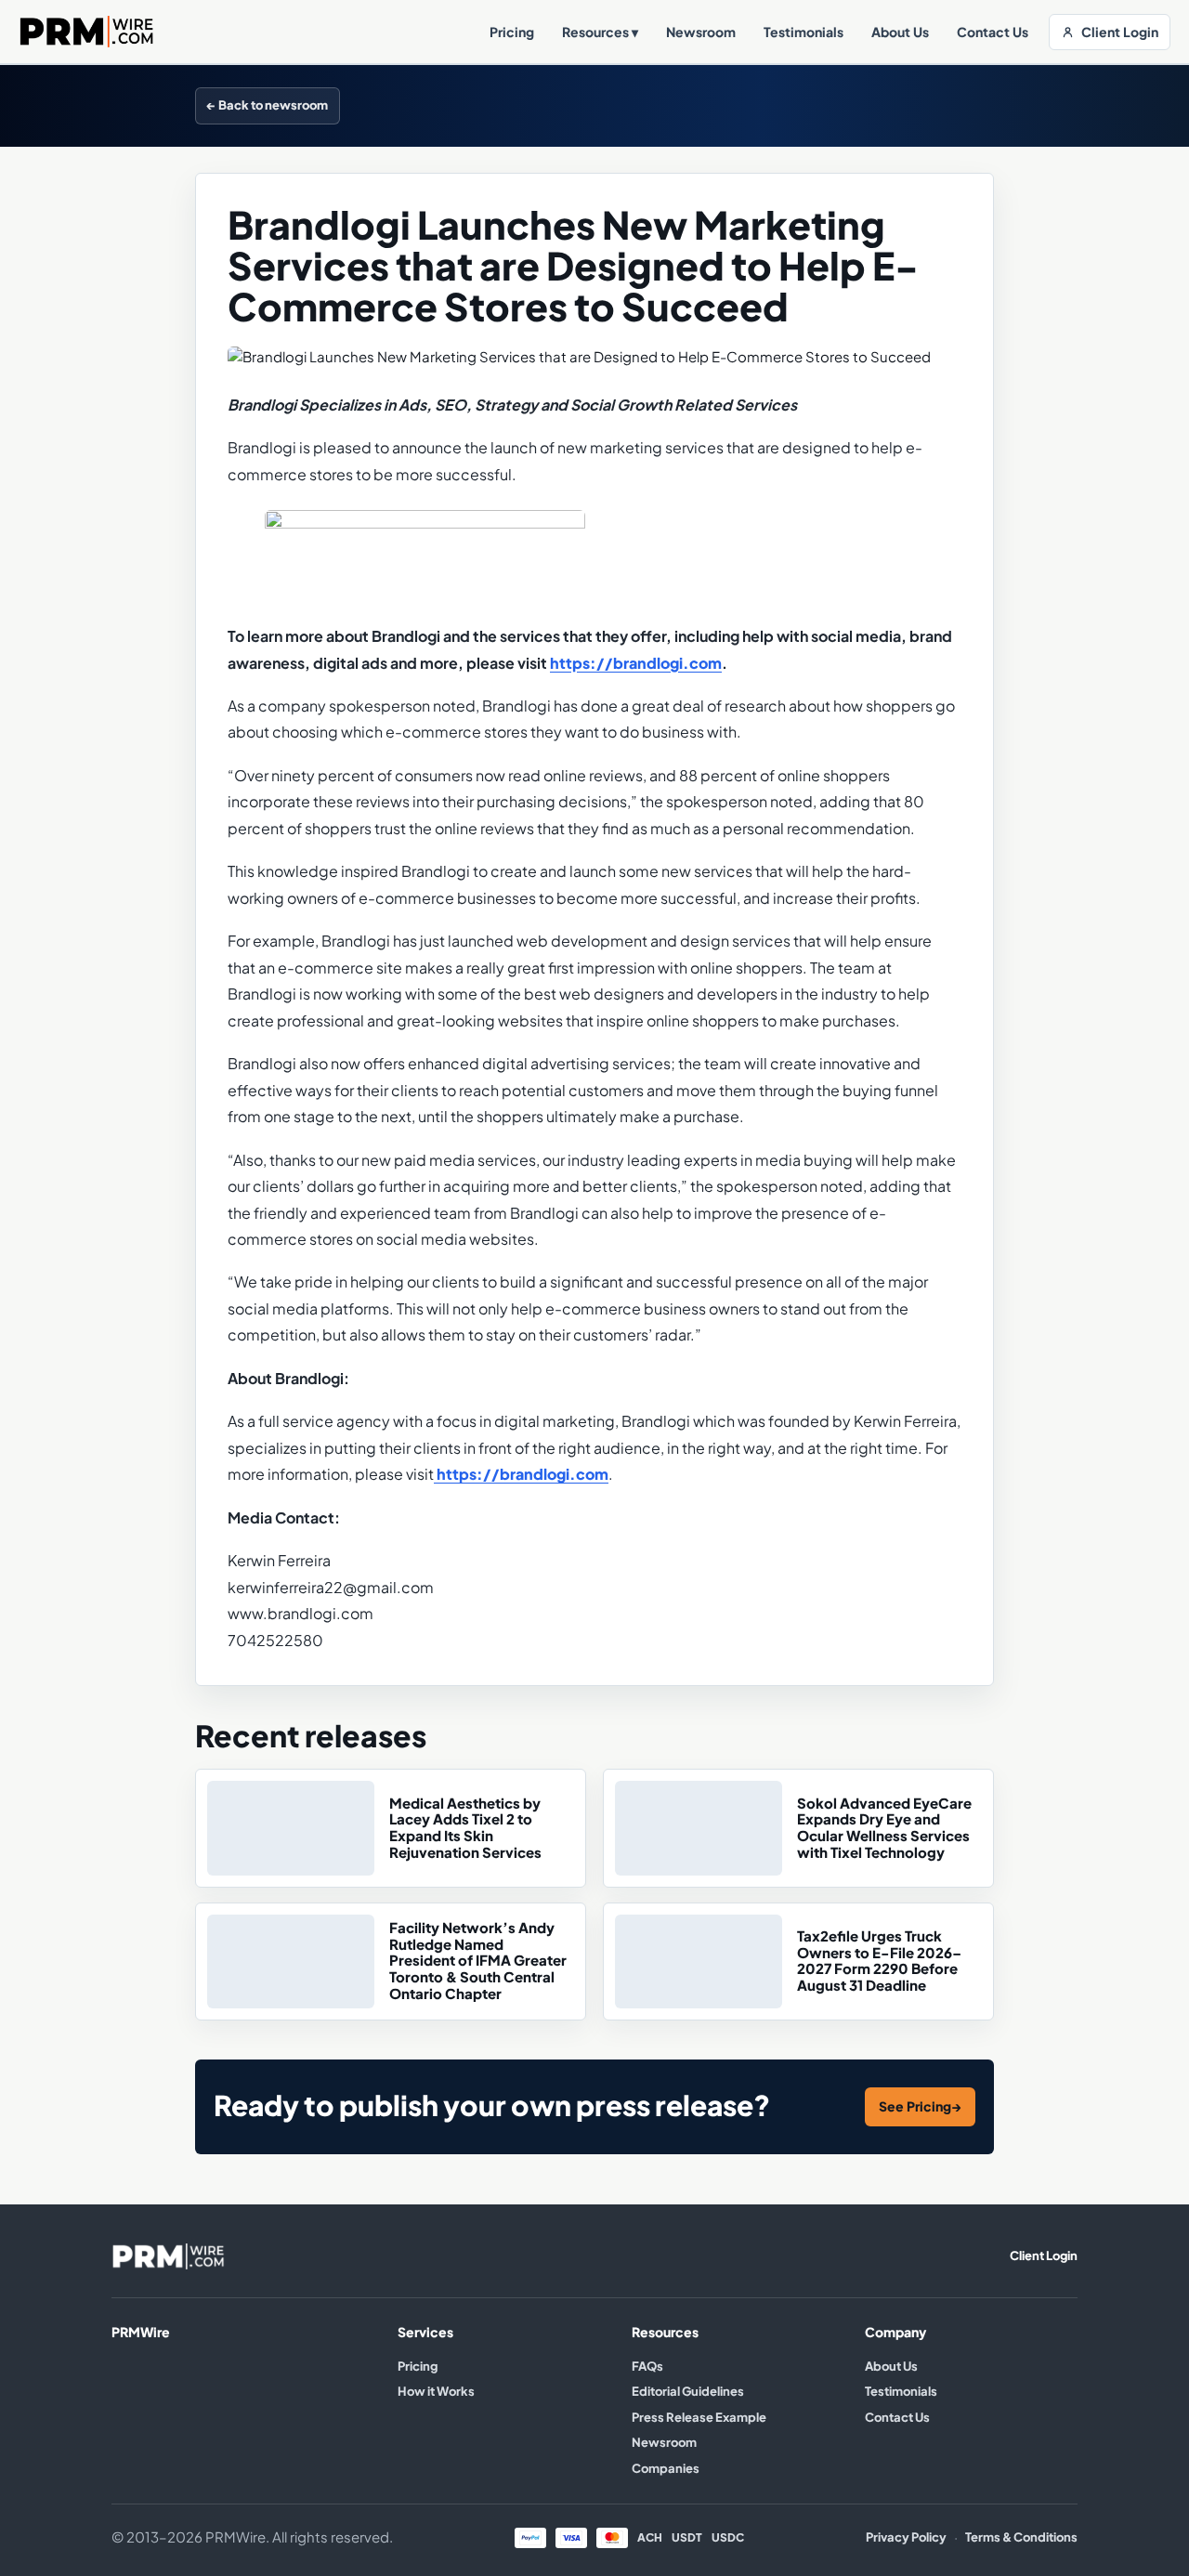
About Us (900, 32)
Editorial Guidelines (688, 2391)
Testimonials (804, 32)
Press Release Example (699, 2417)
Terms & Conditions (1021, 2537)
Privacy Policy (906, 2537)
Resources (600, 32)
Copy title (857, 105)
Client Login (1120, 32)
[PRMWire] (168, 2256)
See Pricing (920, 2106)
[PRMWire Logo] (87, 31)
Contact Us (993, 32)
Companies (666, 2468)
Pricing (512, 32)
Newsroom (701, 32)
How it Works (436, 2391)
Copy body (950, 105)
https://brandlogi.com (636, 663)
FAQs (647, 2366)
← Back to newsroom (268, 105)
